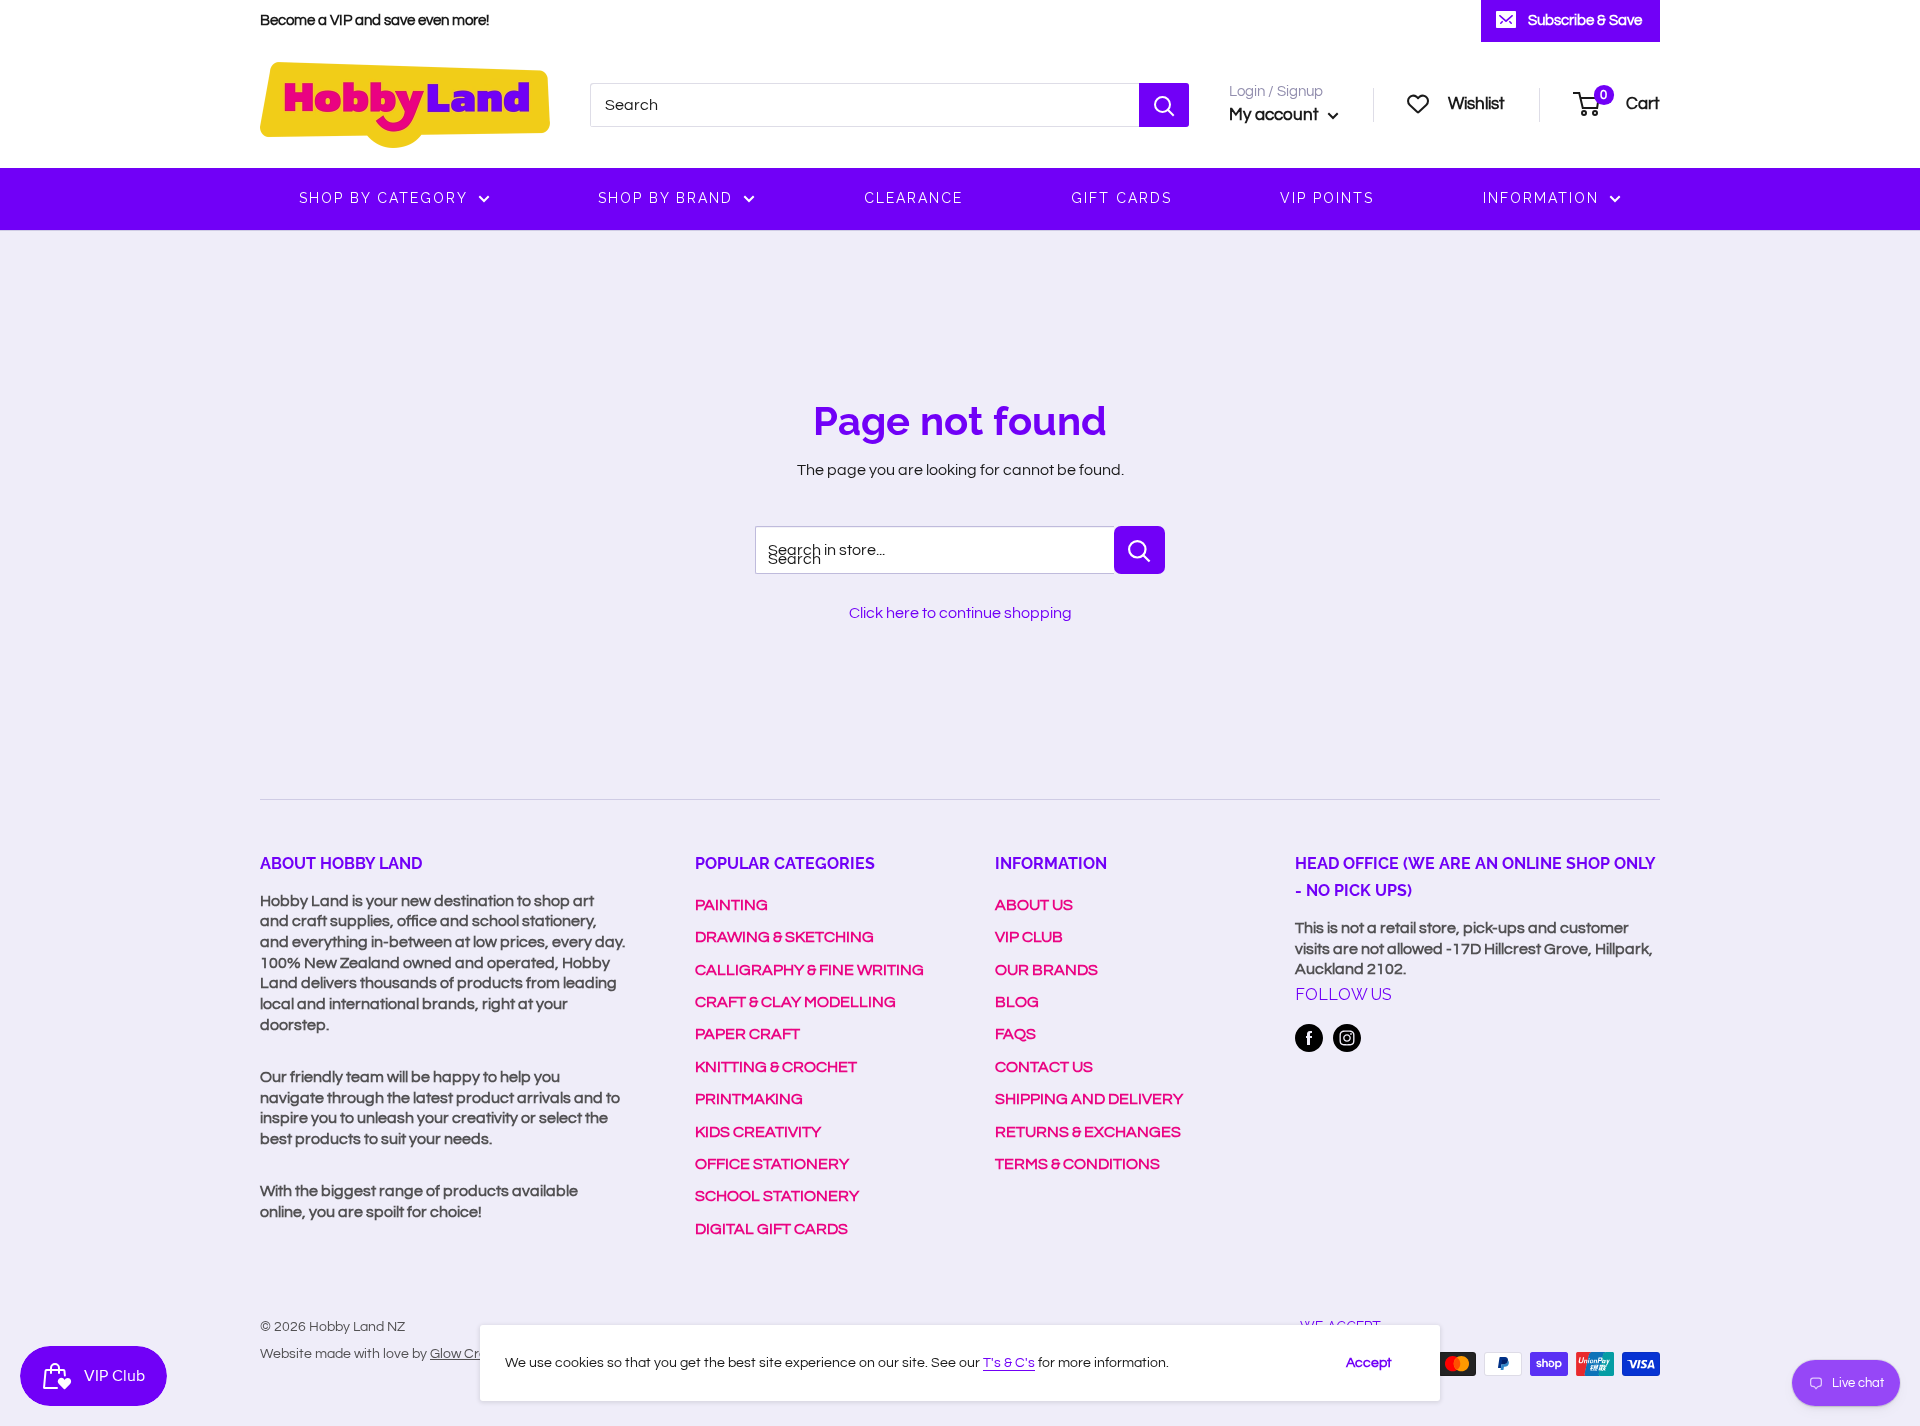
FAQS (1015, 1034)
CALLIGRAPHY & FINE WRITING (809, 970)
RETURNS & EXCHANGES (1088, 1132)
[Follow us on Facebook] (1309, 1038)
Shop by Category (383, 198)
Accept (1369, 1363)
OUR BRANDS (1046, 970)
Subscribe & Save (1585, 20)
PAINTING (731, 905)
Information (1541, 198)
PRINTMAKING (749, 1099)
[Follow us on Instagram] (1347, 1038)
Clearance (913, 198)
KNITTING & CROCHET (776, 1067)
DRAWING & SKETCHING (784, 937)
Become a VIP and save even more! (374, 20)
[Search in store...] (1139, 550)
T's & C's (1009, 1363)
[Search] (1164, 105)
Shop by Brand (665, 198)
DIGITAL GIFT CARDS (771, 1229)
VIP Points (1327, 198)
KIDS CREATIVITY (758, 1132)
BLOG (1017, 1002)
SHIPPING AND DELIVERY (1089, 1099)
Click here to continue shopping (960, 613)
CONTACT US (1044, 1067)
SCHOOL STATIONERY (777, 1196)
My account (1276, 115)
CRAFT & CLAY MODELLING (795, 1002)
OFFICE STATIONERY (772, 1164)
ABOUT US (1034, 905)
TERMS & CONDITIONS (1077, 1164)
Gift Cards (1121, 198)
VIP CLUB (1029, 937)
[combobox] (864, 105)
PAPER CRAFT (747, 1034)
